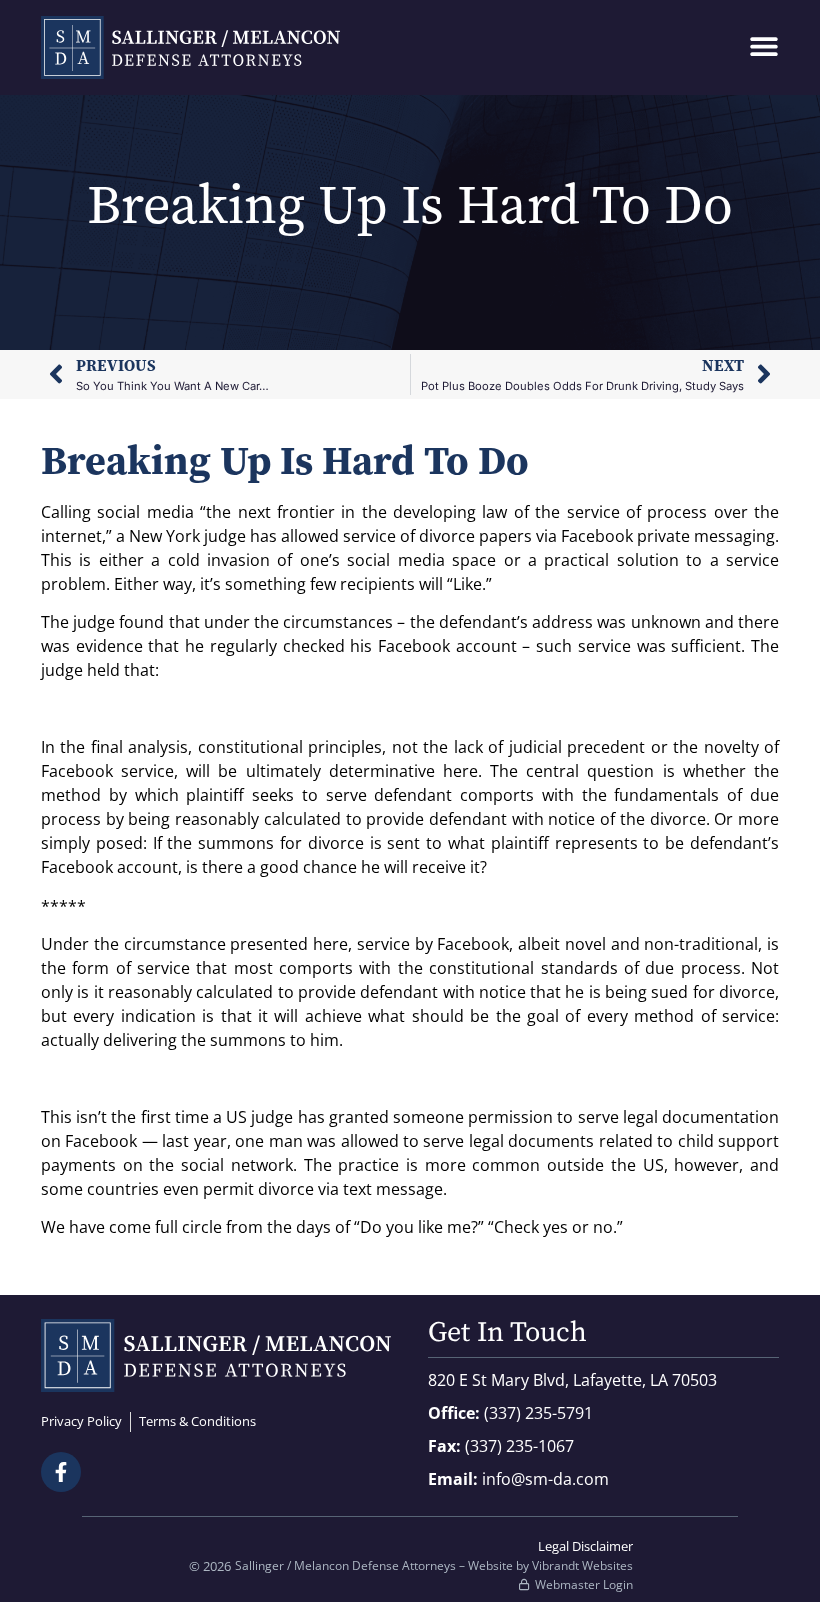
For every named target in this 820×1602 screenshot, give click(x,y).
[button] (763, 46)
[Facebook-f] (61, 1472)
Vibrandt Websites (582, 1565)
